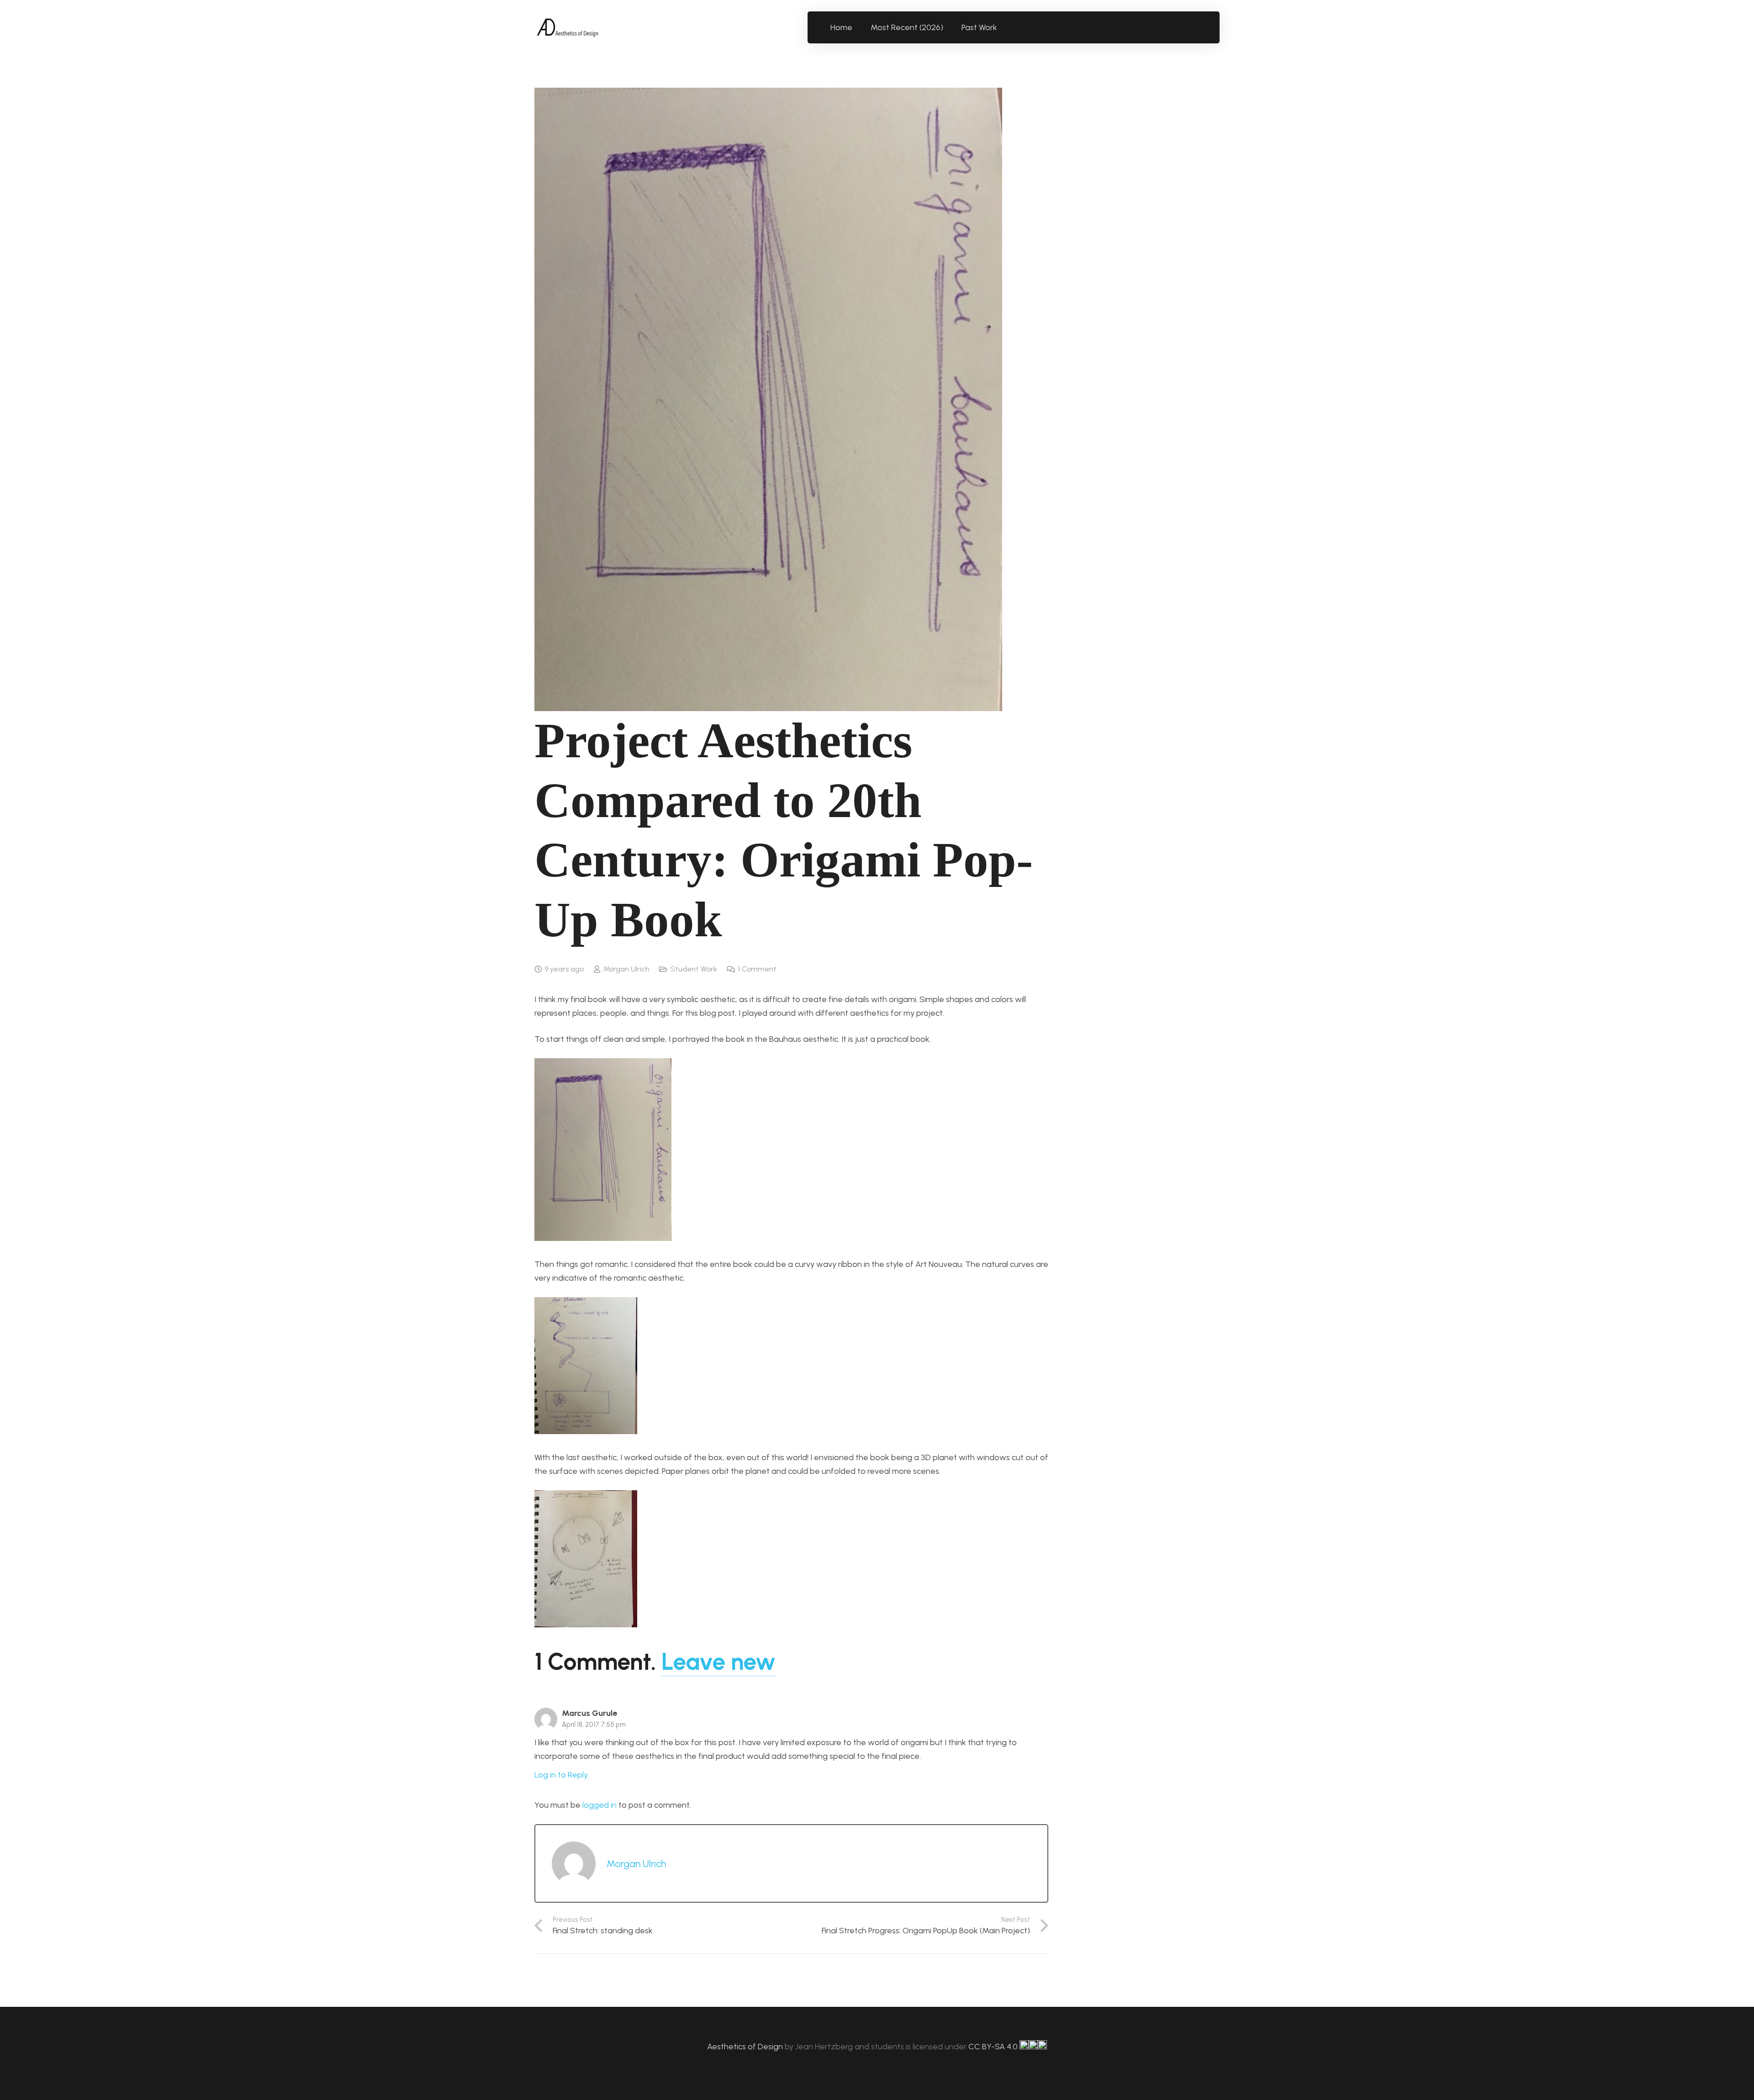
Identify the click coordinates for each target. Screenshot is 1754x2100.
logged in (600, 1805)
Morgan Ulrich (626, 969)
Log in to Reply (561, 1775)
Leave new (719, 1662)
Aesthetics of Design (746, 2047)
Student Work (694, 969)
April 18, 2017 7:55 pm (594, 1725)
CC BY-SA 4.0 (994, 2047)
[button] (1002, 27)
